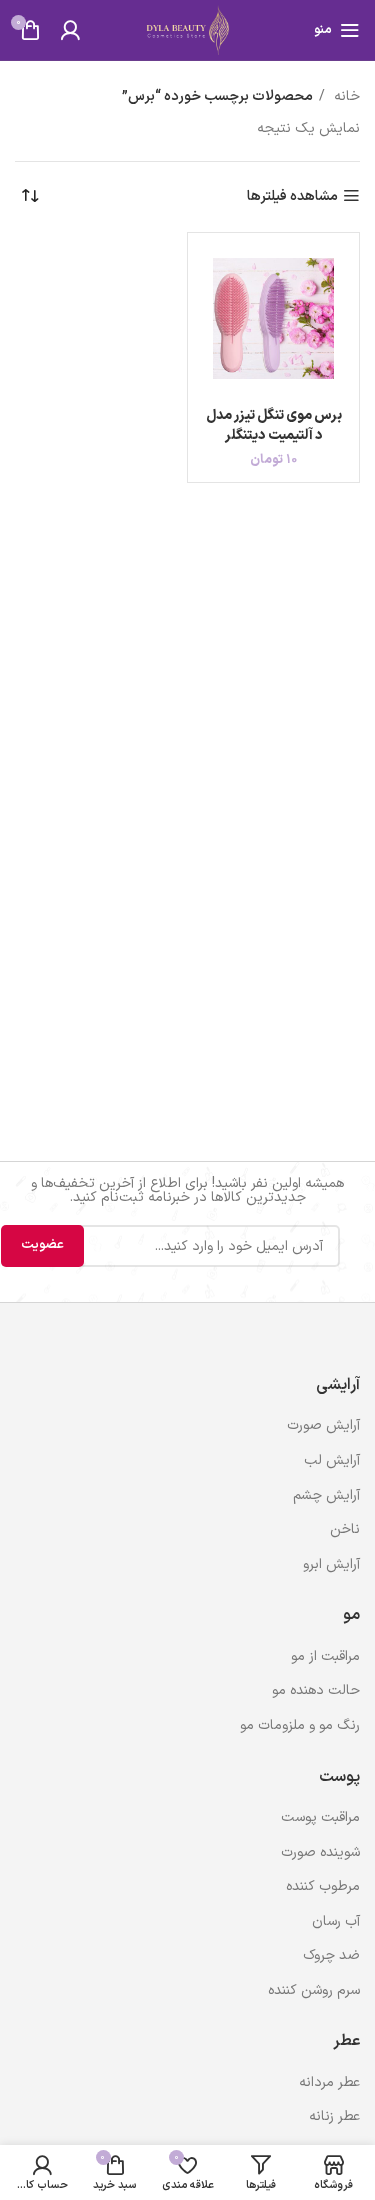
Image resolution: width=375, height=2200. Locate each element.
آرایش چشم (326, 1495)
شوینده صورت (320, 1852)
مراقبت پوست (320, 1817)
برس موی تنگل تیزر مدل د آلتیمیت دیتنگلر (274, 425)
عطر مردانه (329, 2082)
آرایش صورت (323, 1425)
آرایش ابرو (331, 1564)
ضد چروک (331, 1955)
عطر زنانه (334, 2116)
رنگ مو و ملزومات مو (300, 1725)
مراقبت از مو (325, 1656)
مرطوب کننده (323, 1886)
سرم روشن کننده (314, 1990)
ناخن (345, 1529)
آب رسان (336, 1921)
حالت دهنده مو (316, 1690)
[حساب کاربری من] (70, 30)
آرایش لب (332, 1460)
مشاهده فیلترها (292, 196)
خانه (345, 96)
